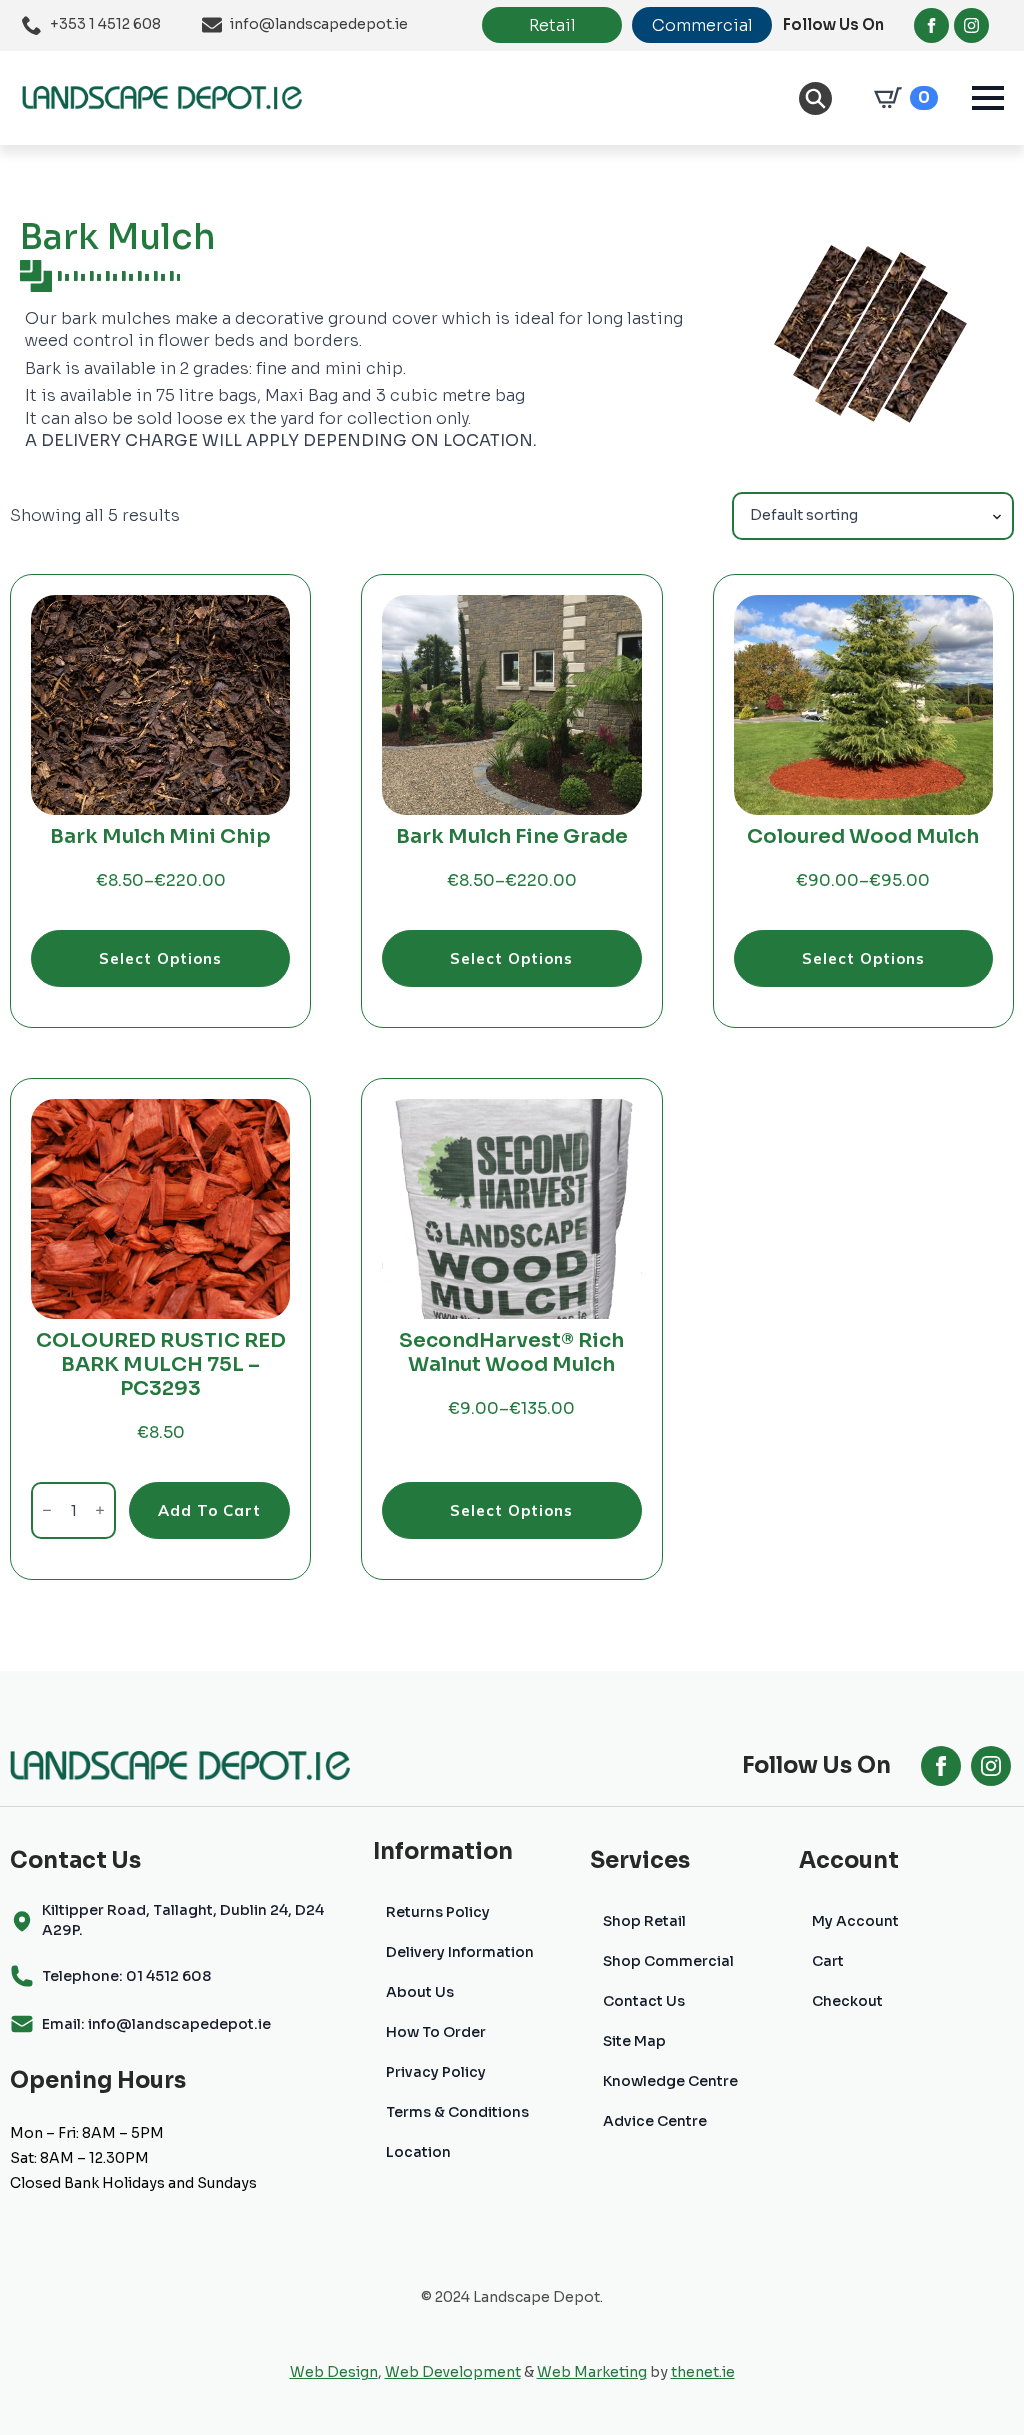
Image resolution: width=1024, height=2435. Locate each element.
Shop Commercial (668, 1961)
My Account (855, 1921)
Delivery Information (460, 1952)
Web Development (453, 2372)
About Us (420, 1992)
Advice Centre (655, 2121)
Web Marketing (592, 2372)
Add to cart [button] (209, 1510)
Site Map (634, 2041)
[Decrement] (47, 1511)
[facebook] (931, 25)
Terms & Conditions (457, 2112)
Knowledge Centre (670, 2081)
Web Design (334, 2372)
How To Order (436, 2032)
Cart (828, 1961)
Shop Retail (644, 1921)
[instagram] (971, 25)
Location (418, 2152)
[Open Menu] (988, 98)
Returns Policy (438, 1912)
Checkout (847, 2001)
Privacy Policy (436, 2072)
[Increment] (100, 1511)
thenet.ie (703, 2372)
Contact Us (644, 2001)
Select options (160, 958)
